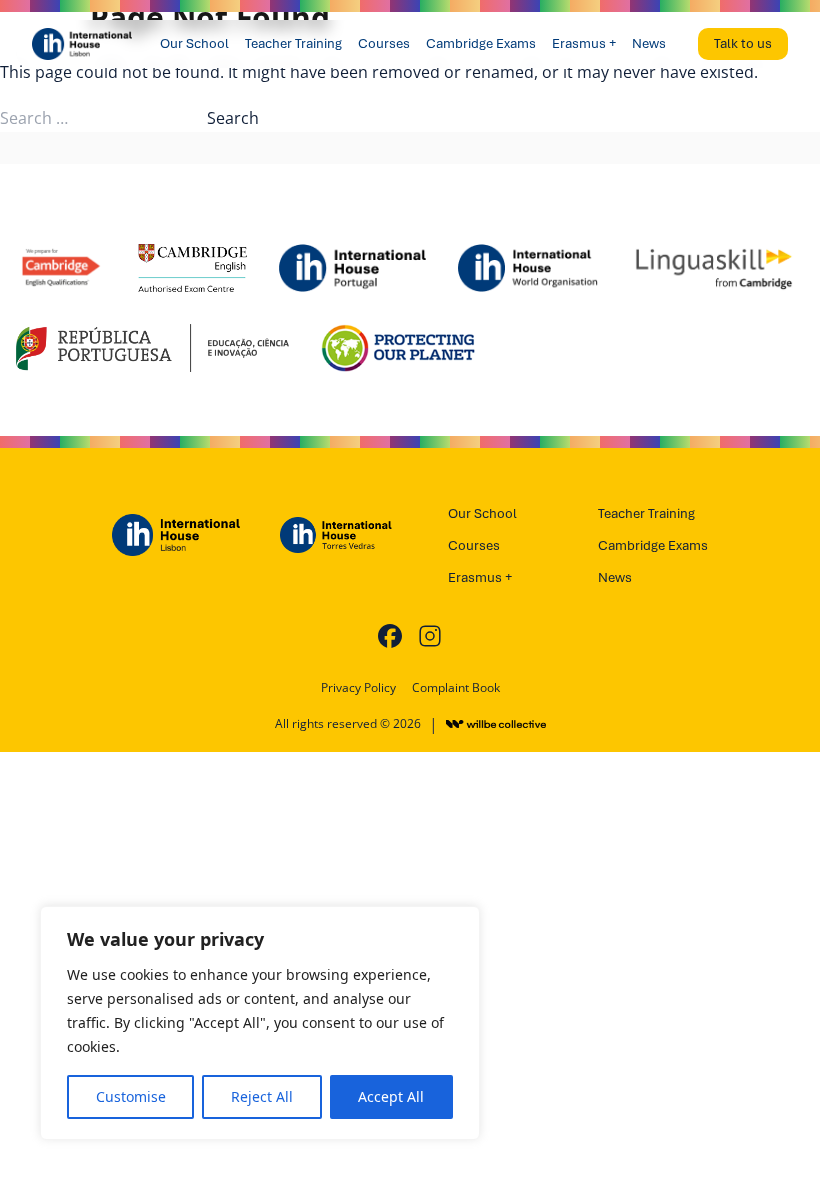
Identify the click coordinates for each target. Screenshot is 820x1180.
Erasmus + (584, 43)
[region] (260, 1023)
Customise (131, 1096)
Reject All (262, 1096)
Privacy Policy (358, 688)
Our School (194, 43)
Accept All (391, 1096)
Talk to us (743, 43)
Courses (384, 43)
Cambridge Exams (481, 43)
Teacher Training (293, 43)
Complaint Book (456, 688)
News (649, 43)
